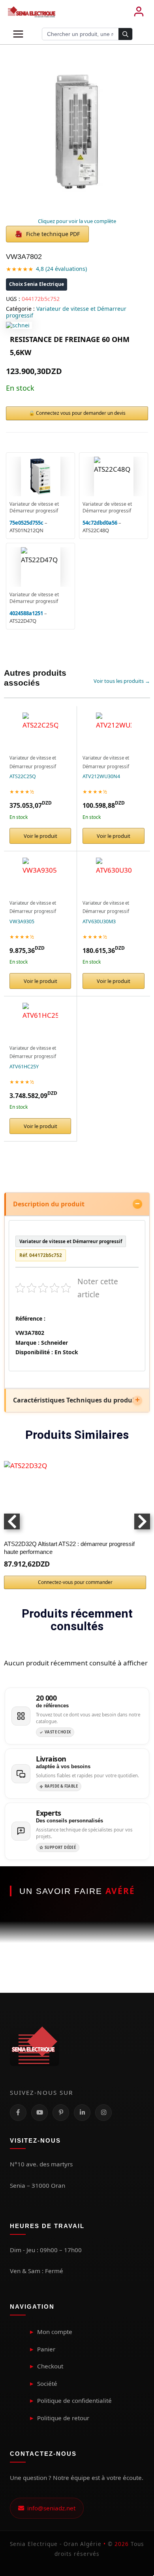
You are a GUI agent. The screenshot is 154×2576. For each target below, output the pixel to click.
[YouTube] (39, 2113)
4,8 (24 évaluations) (61, 269)
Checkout (50, 2366)
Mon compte (55, 2332)
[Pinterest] (61, 2113)
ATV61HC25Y (24, 1067)
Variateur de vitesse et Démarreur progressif (66, 312)
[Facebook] (18, 2113)
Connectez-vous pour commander (75, 1582)
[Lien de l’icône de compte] (139, 12)
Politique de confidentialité (74, 2400)
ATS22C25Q (23, 776)
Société (47, 2383)
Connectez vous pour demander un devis (81, 413)
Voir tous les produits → (122, 681)
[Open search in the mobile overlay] (87, 34)
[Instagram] (103, 2113)
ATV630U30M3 (99, 921)
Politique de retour (63, 2418)
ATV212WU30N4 (101, 776)
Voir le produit (40, 836)
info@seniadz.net (50, 2508)
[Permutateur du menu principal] (18, 34)
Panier (46, 2349)
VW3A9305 (22, 921)
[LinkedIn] (82, 2113)
